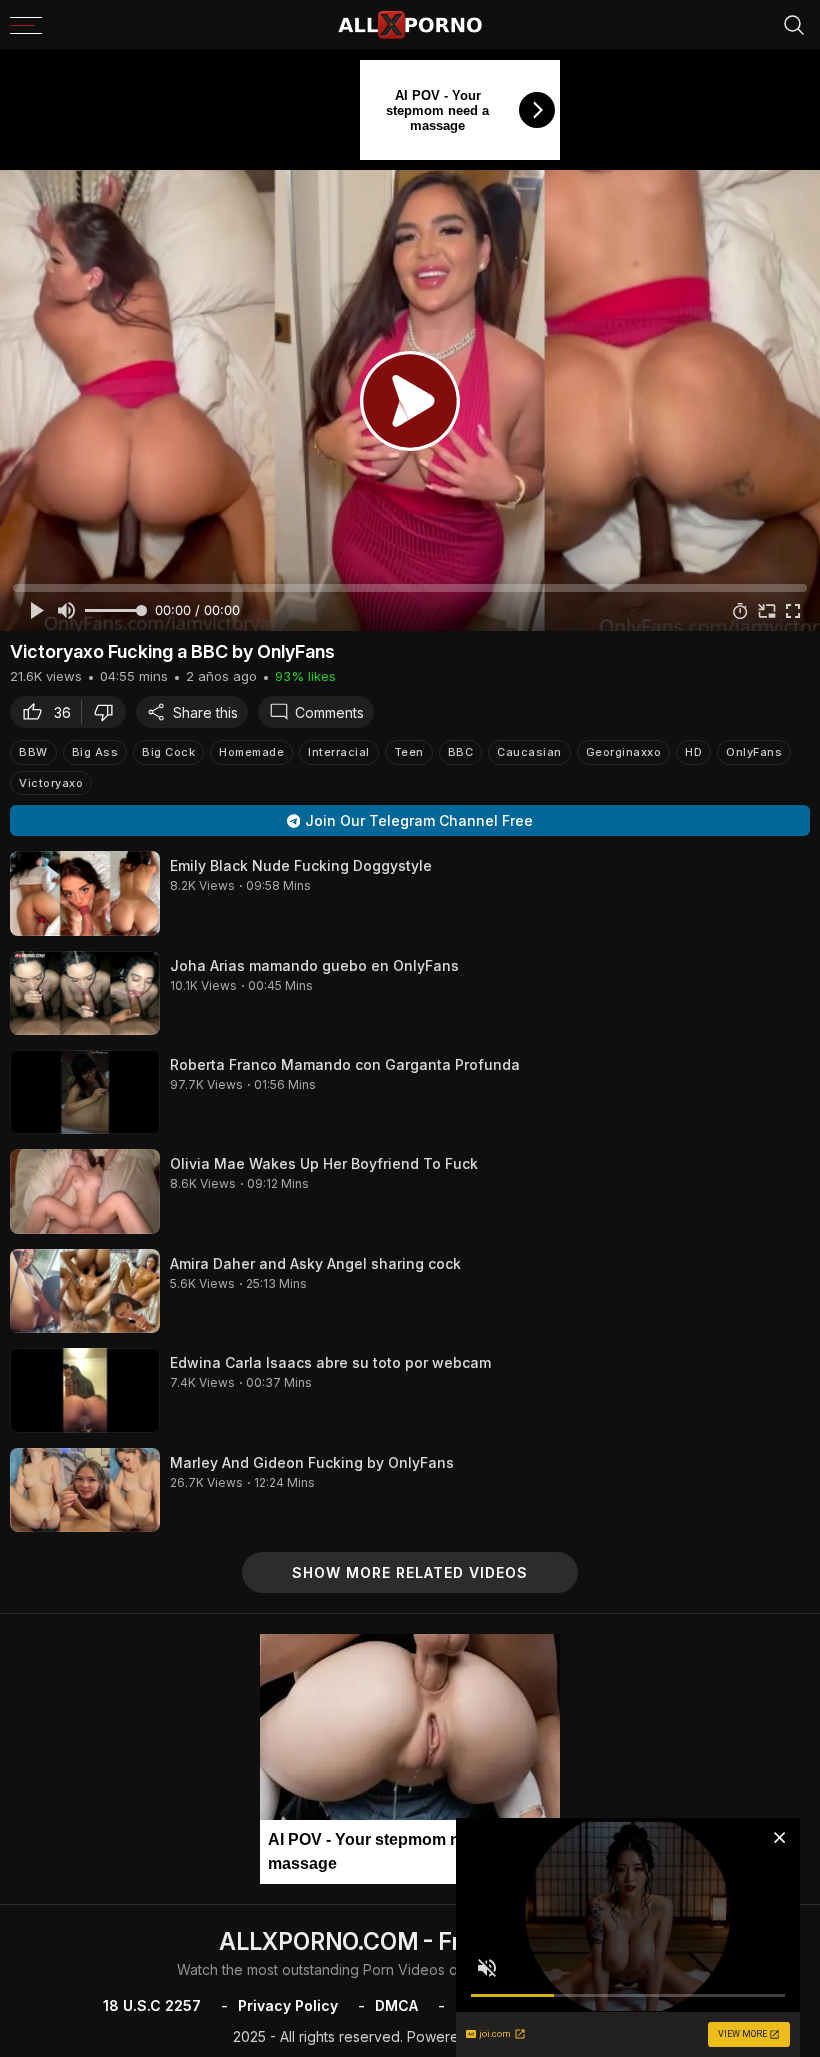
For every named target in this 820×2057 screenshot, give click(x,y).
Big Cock (168, 752)
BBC (461, 752)
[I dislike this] (109, 712)
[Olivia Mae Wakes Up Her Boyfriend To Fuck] (85, 1191)
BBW (33, 752)
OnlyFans (754, 752)
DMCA (396, 2005)
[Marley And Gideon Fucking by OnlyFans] (85, 1490)
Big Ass (95, 752)
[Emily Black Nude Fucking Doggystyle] (85, 893)
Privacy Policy (288, 2005)
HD (693, 752)
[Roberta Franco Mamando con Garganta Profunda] (85, 1092)
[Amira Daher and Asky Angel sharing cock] (85, 1291)
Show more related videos (410, 1572)
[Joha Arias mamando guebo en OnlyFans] (85, 993)
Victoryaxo (51, 783)
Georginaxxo (624, 752)
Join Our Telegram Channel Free (419, 820)
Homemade (251, 752)
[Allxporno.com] (410, 25)
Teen (409, 752)
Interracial (339, 752)
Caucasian (529, 752)
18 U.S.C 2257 (152, 2005)
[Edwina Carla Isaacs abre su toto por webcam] (85, 1390)
